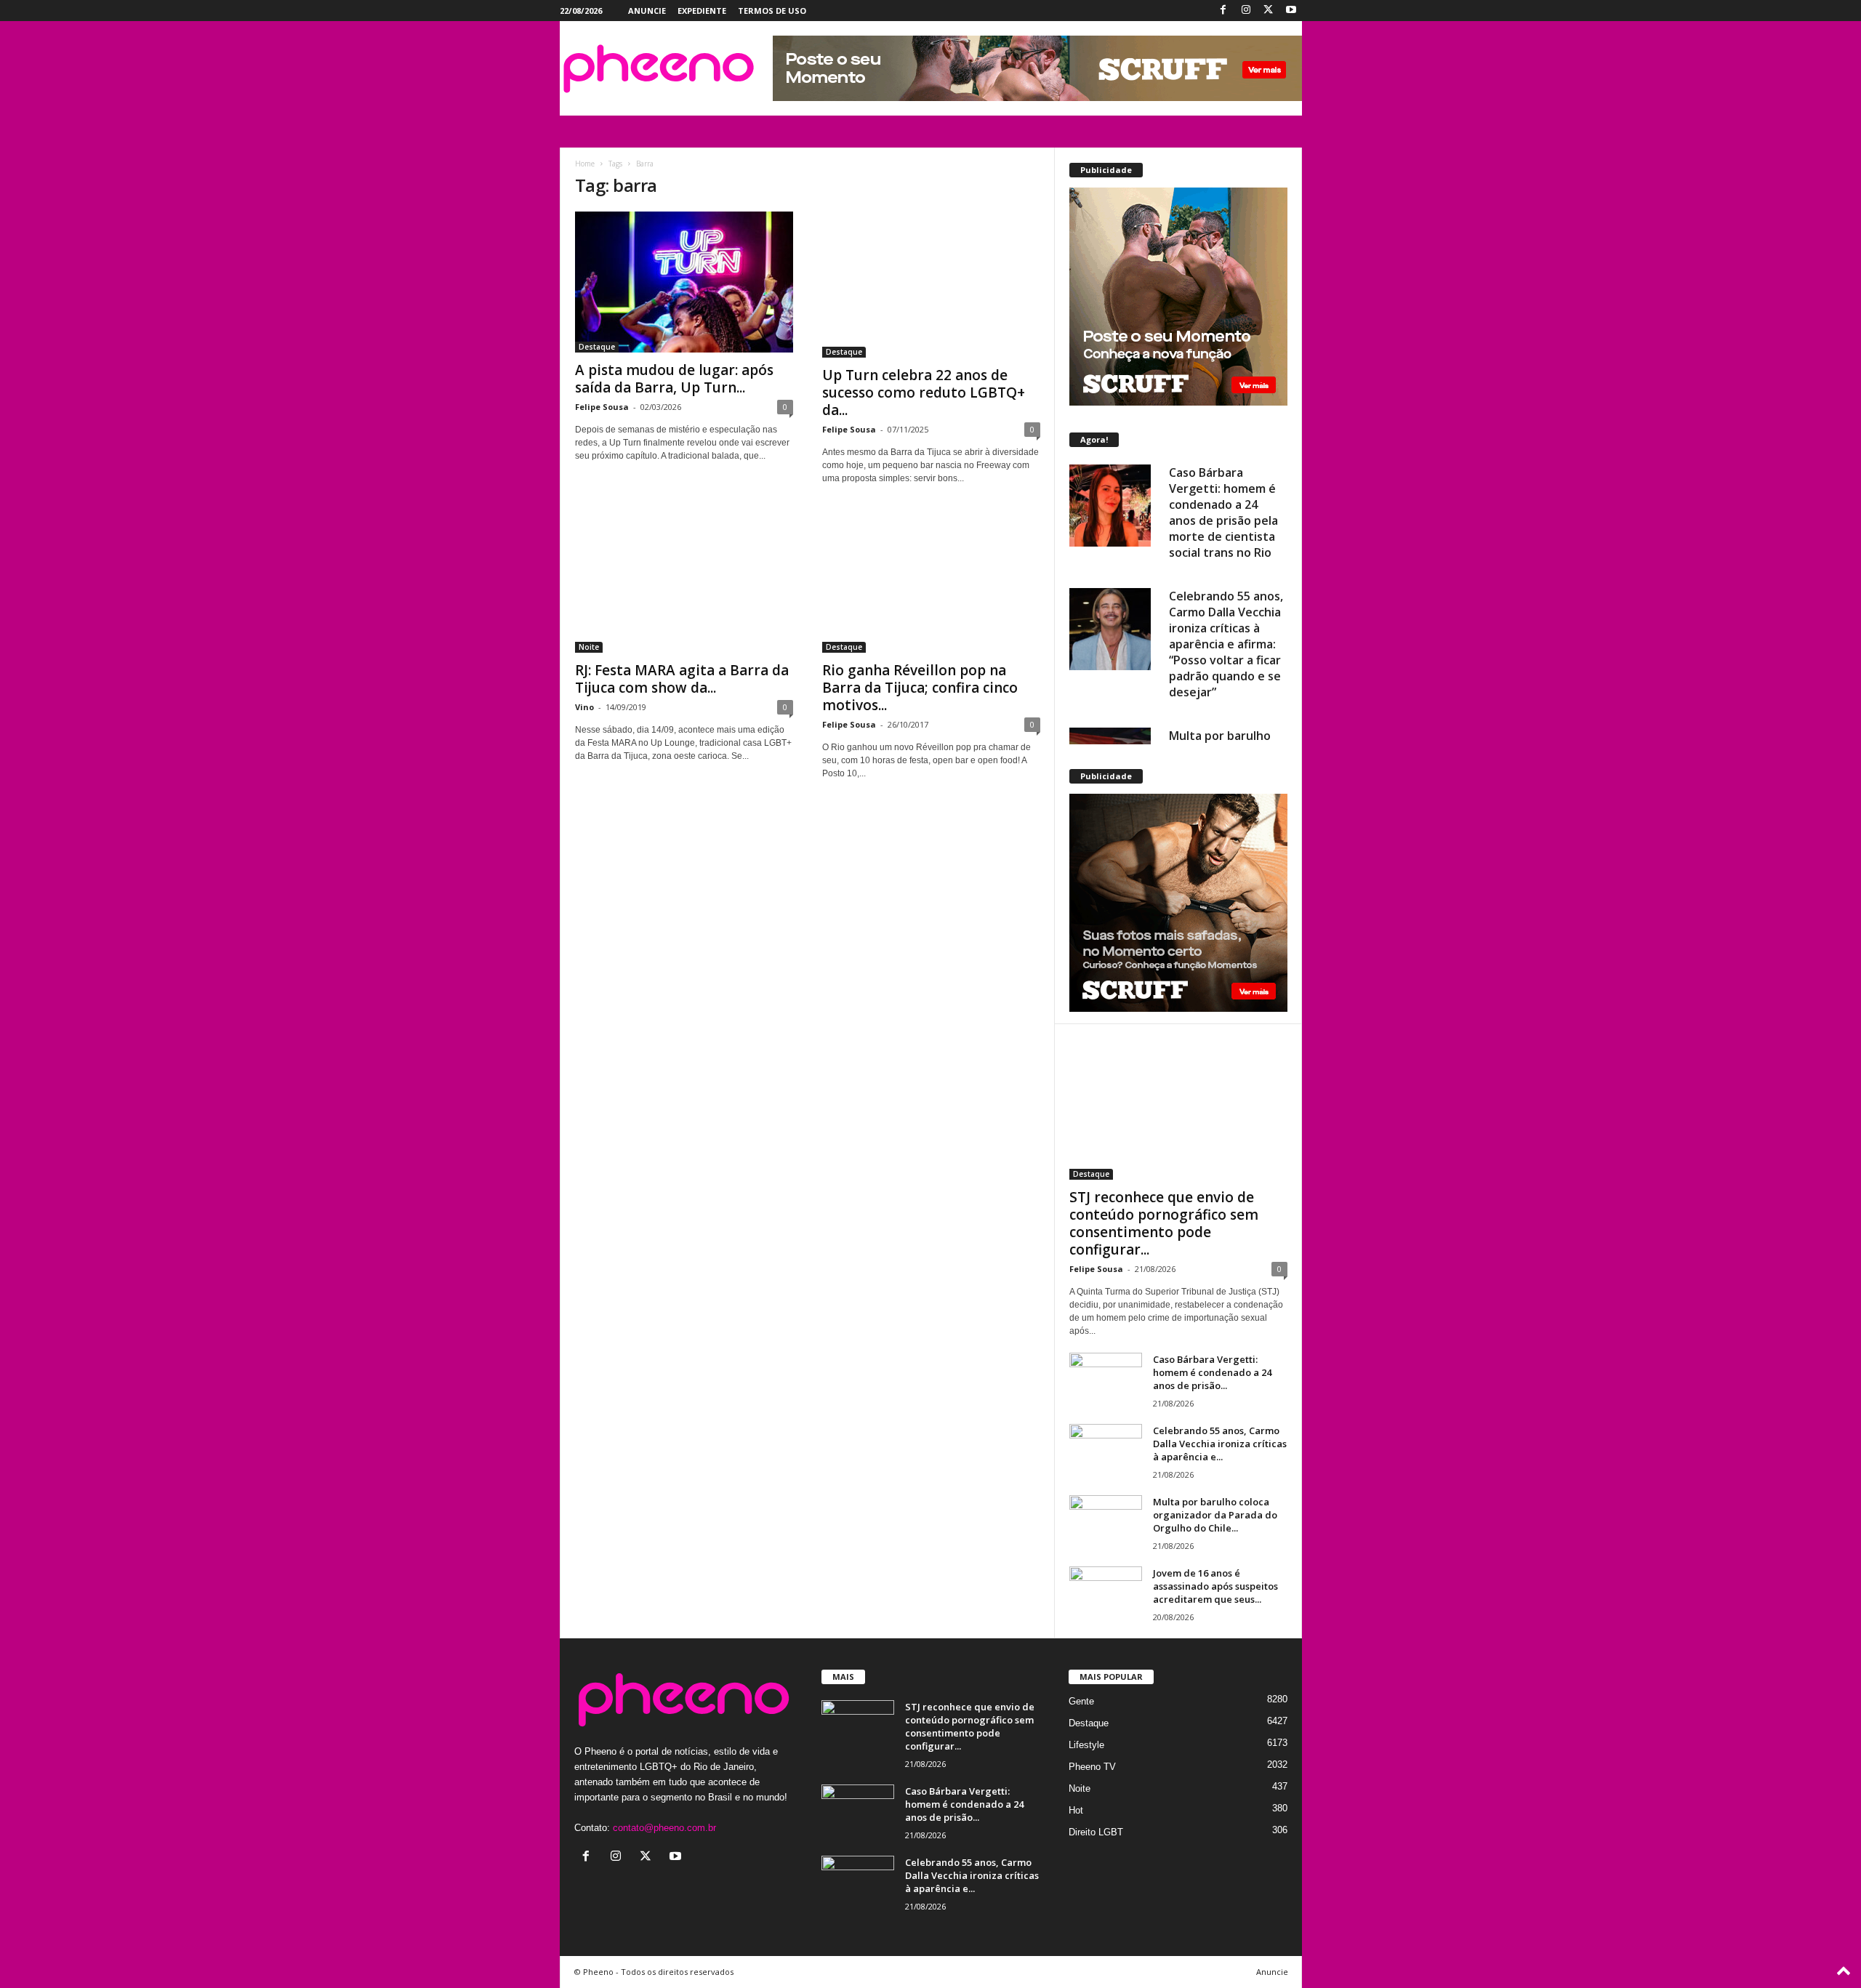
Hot (1076, 1810)
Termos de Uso (772, 11)
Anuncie (647, 11)
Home (585, 164)
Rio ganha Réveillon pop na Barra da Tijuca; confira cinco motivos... (920, 688)
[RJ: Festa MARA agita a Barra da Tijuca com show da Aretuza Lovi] (684, 582)
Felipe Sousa (602, 407)
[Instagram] (1246, 11)
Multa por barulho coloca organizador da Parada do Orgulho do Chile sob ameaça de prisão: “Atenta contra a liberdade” (1228, 660)
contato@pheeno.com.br (664, 1828)
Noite (589, 647)
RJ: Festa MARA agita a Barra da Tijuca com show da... (682, 679)
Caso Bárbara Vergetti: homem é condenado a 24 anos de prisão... (1212, 1372)
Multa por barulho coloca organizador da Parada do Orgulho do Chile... (1215, 1515)
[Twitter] (1269, 11)
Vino (584, 707)
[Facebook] (1223, 11)
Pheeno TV (1092, 1767)
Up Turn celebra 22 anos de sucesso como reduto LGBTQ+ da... (924, 393)
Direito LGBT (1096, 1832)
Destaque (597, 347)
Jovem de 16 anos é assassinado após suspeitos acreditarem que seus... (1215, 1586)
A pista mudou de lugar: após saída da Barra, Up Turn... (674, 379)
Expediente (702, 11)
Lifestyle (1086, 1745)
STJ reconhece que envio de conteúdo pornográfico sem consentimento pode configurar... (1164, 1223)
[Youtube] (1291, 11)
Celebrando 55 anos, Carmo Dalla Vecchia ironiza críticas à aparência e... (1220, 1444)
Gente (1081, 1701)
